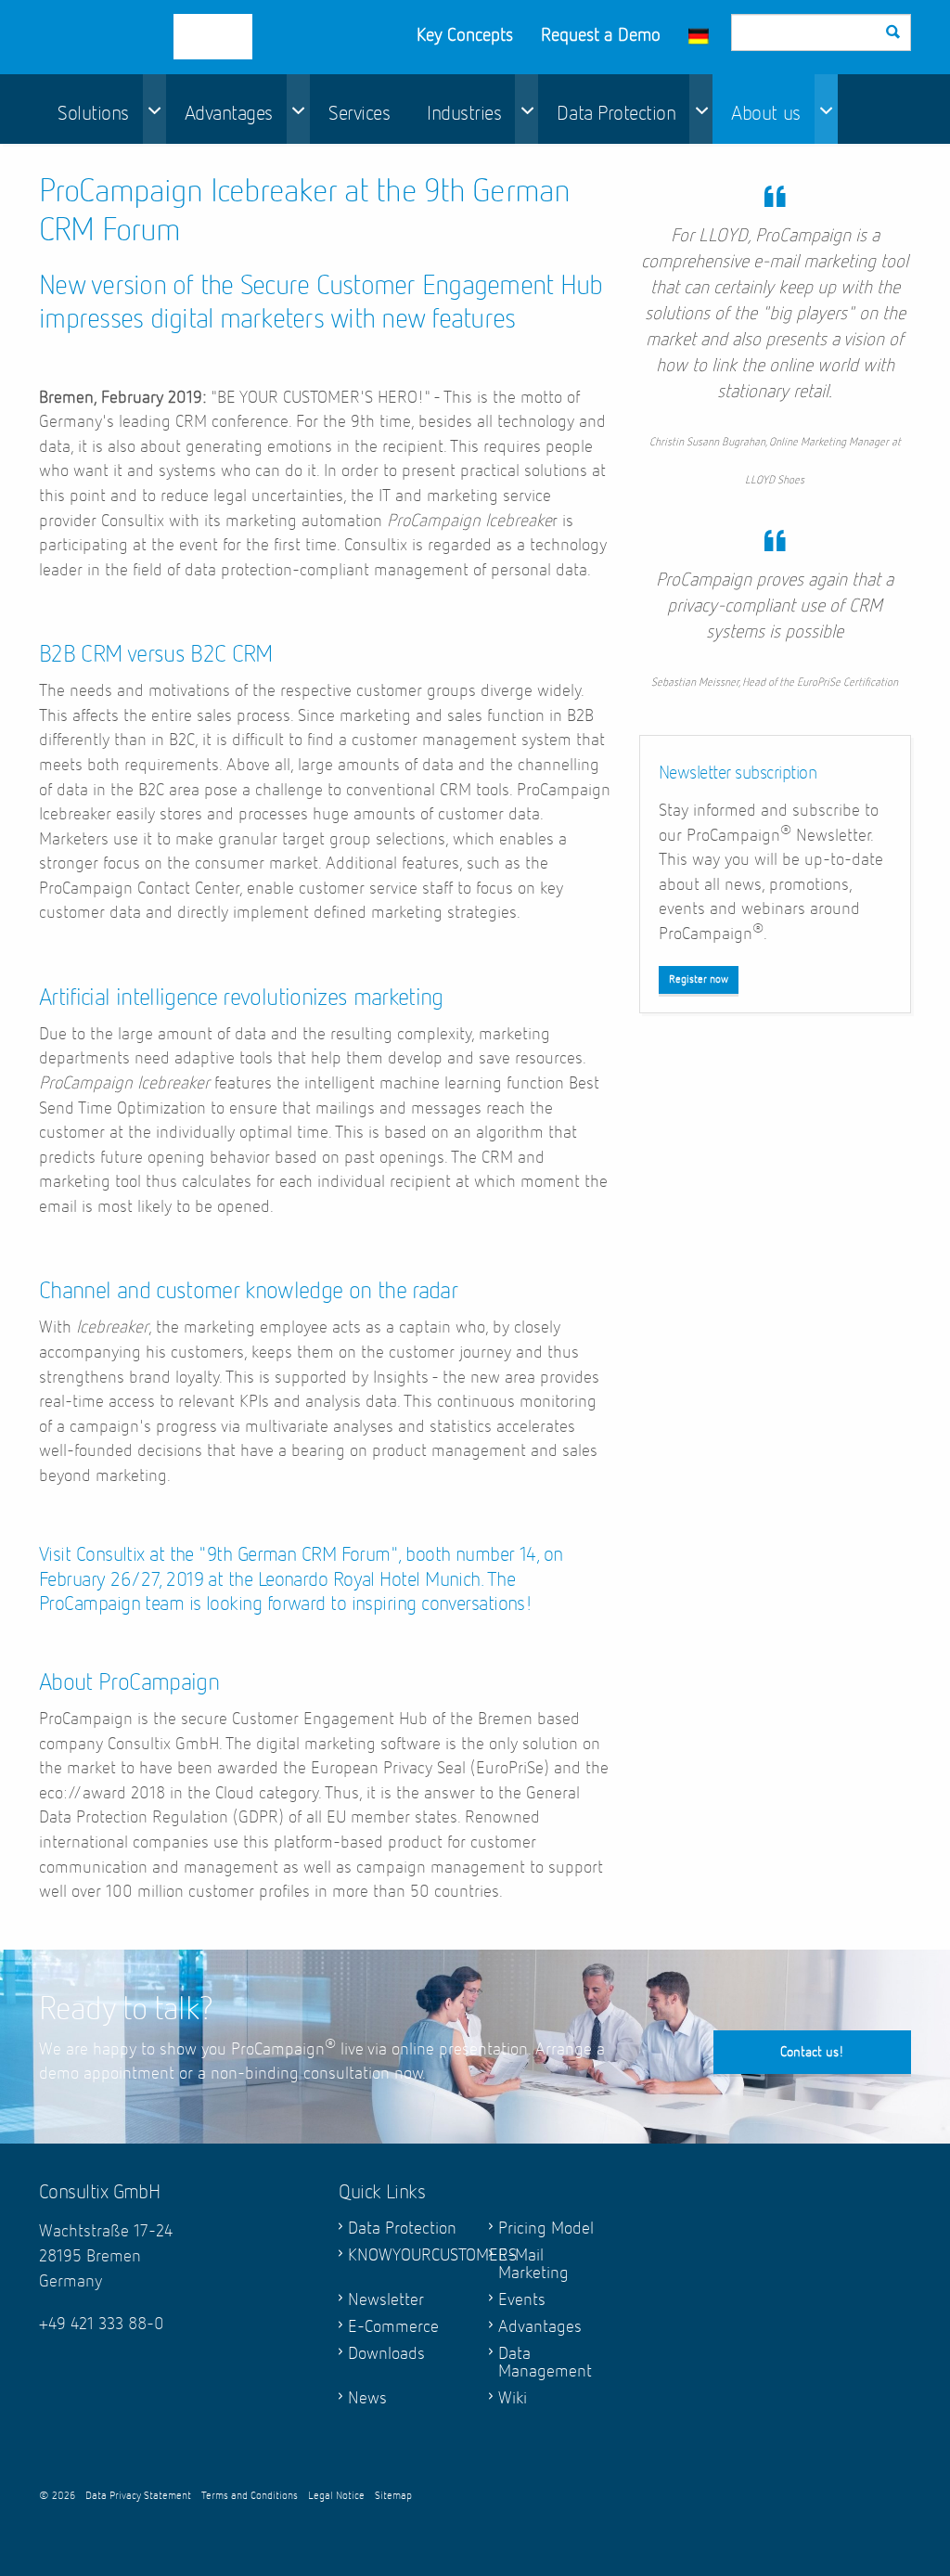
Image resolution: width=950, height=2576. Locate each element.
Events (522, 2300)
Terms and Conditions (250, 2496)
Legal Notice (336, 2496)
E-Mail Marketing (533, 2264)
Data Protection (616, 114)
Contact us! (812, 2052)
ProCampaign (165, 37)
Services (359, 114)
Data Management (545, 2363)
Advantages (229, 114)
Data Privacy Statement (138, 2496)
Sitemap (393, 2496)
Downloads (386, 2354)
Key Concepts (465, 35)
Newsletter (386, 2300)
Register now (699, 980)
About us (765, 114)
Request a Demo (601, 35)
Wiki (513, 2398)
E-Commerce (393, 2327)
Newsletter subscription (738, 773)
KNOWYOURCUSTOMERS (404, 2255)
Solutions (93, 114)
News (367, 2398)
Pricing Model (546, 2228)
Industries (464, 114)
